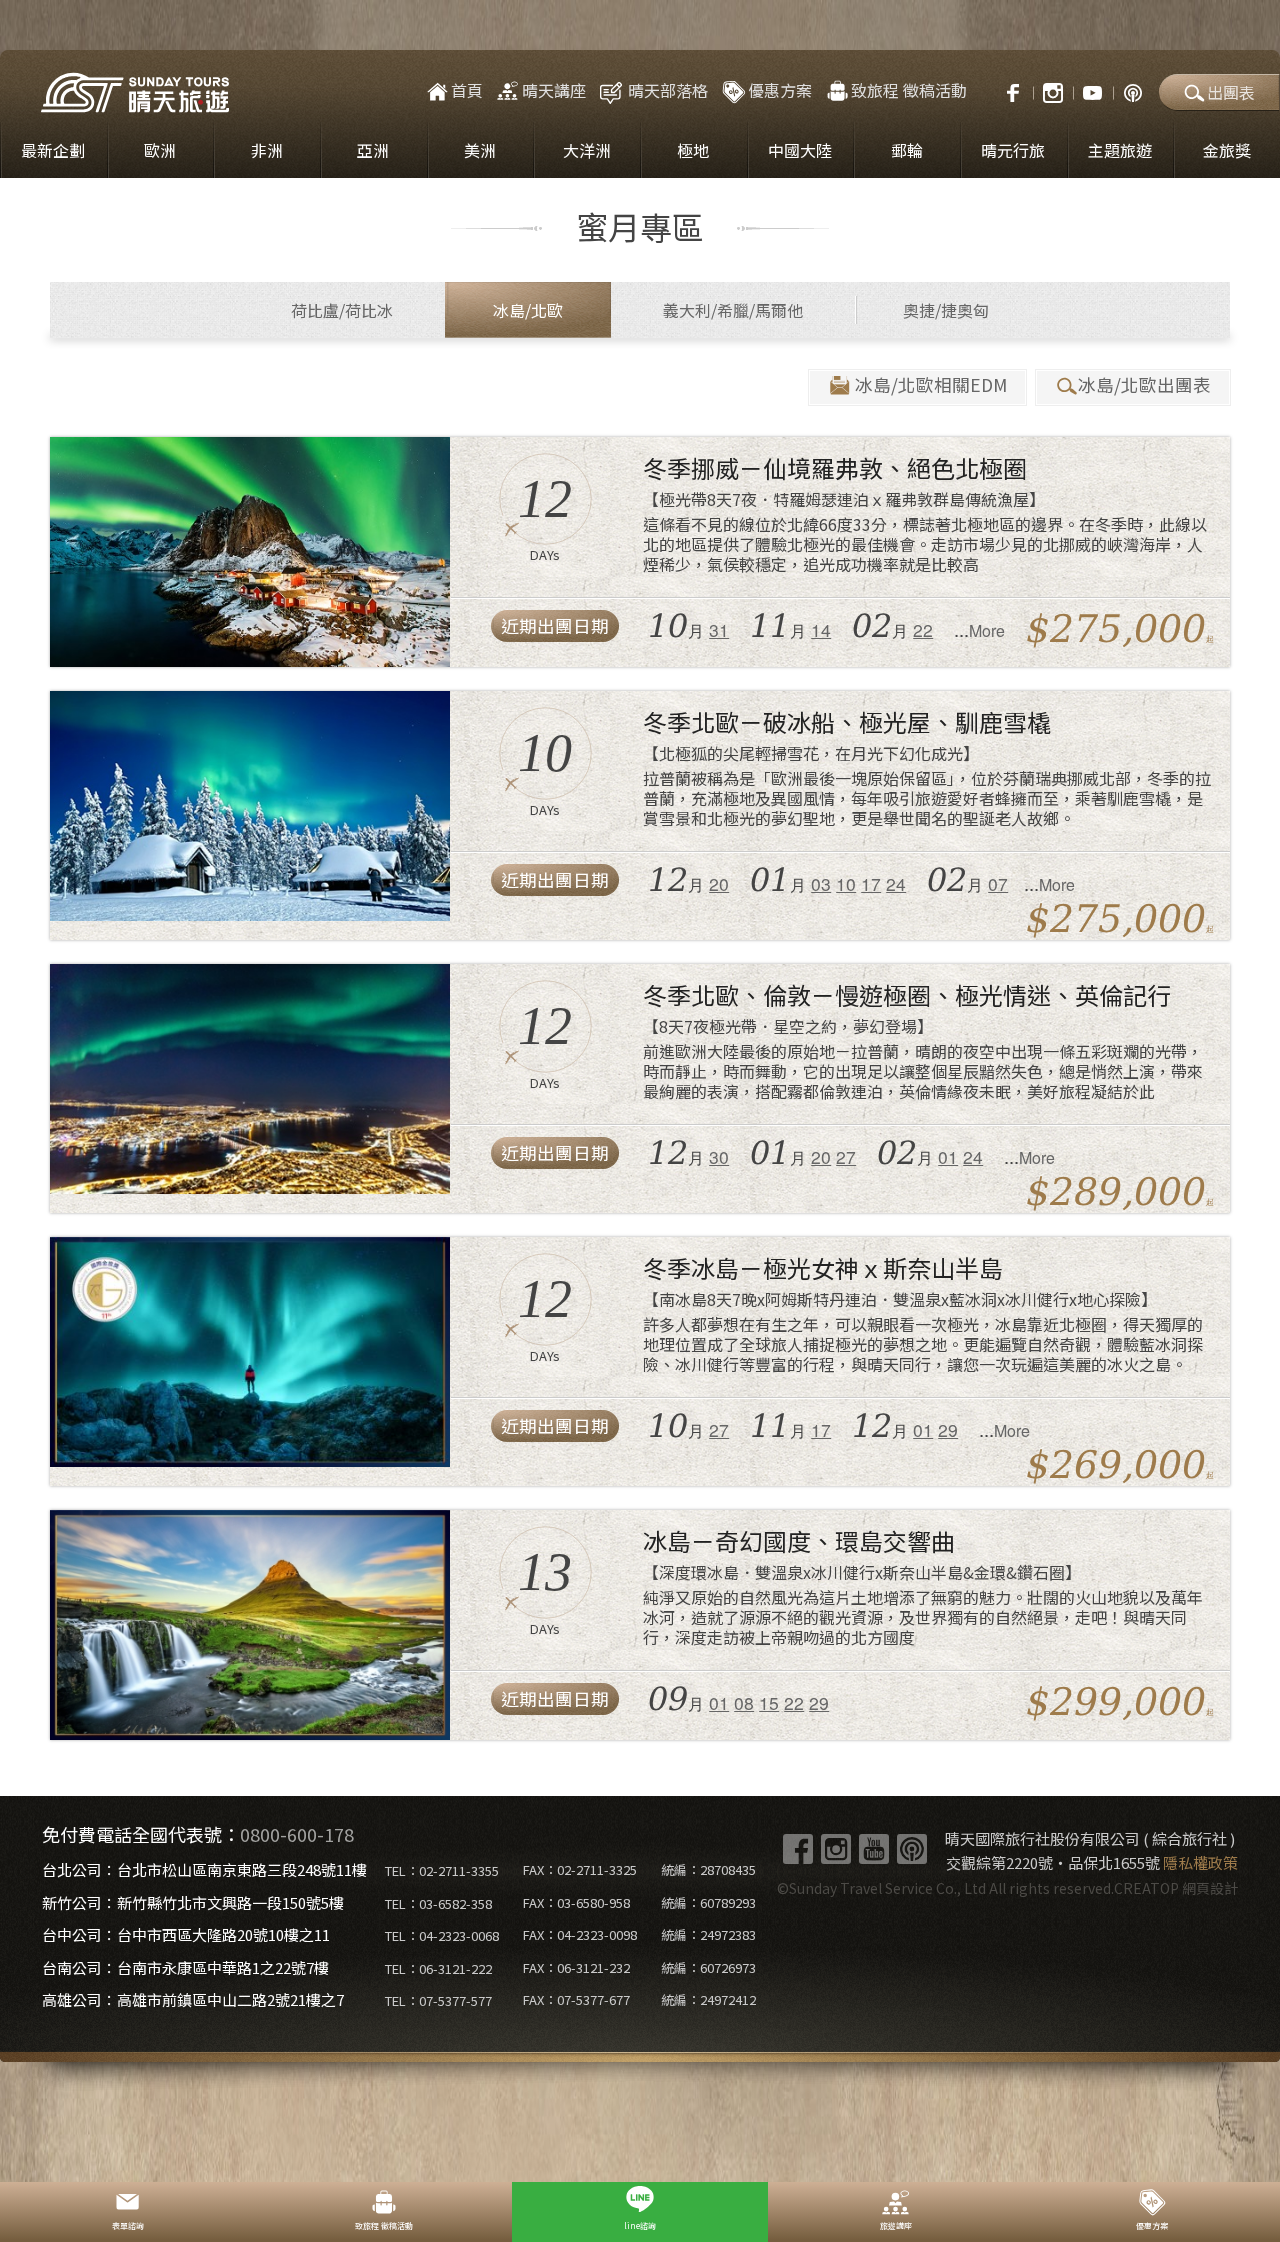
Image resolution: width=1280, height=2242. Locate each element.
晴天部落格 (668, 90)
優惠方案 (780, 90)
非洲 (267, 150)
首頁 (467, 90)
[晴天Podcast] (1133, 90)
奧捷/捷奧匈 (946, 310)
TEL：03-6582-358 (438, 1903)
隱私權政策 (1200, 1862)
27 (846, 1156)
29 (948, 1429)
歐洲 (160, 150)
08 (744, 1702)
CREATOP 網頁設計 (1176, 1888)
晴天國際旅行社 (135, 92)
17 (871, 883)
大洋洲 (587, 150)
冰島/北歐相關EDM (931, 384)
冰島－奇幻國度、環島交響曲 (799, 1540)
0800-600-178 (297, 1834)
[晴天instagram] (1053, 90)
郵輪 (907, 150)
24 (896, 883)
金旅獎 (1227, 150)
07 (998, 883)
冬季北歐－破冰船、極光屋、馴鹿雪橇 (847, 721)
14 (821, 629)
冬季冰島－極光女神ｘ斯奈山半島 (823, 1267)
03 (821, 883)
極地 (693, 150)
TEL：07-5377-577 (438, 2000)
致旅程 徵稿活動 (909, 90)
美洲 (480, 150)
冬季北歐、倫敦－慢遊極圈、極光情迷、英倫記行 (907, 994)
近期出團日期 (555, 625)
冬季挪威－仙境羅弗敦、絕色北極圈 (835, 467)
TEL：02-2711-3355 (442, 1870)
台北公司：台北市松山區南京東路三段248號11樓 (204, 1869)
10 (846, 883)
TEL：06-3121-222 (438, 1968)
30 (719, 1156)
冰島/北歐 (528, 310)
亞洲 (373, 150)
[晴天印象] (1093, 90)
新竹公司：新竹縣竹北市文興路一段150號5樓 (193, 1902)
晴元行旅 (1013, 150)
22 (923, 629)
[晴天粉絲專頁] (1003, 90)
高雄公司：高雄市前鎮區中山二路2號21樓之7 (193, 1999)
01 (948, 1156)
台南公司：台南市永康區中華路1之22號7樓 (185, 1967)
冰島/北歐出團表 (1144, 384)
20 (719, 883)
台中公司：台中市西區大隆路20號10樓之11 (186, 1934)
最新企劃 (53, 150)
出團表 (1231, 92)
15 (769, 1702)
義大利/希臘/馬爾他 (733, 310)
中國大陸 (800, 150)
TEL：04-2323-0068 (442, 1935)
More (987, 630)
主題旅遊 (1120, 150)
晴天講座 (554, 90)
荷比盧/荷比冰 (342, 310)
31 (719, 629)
